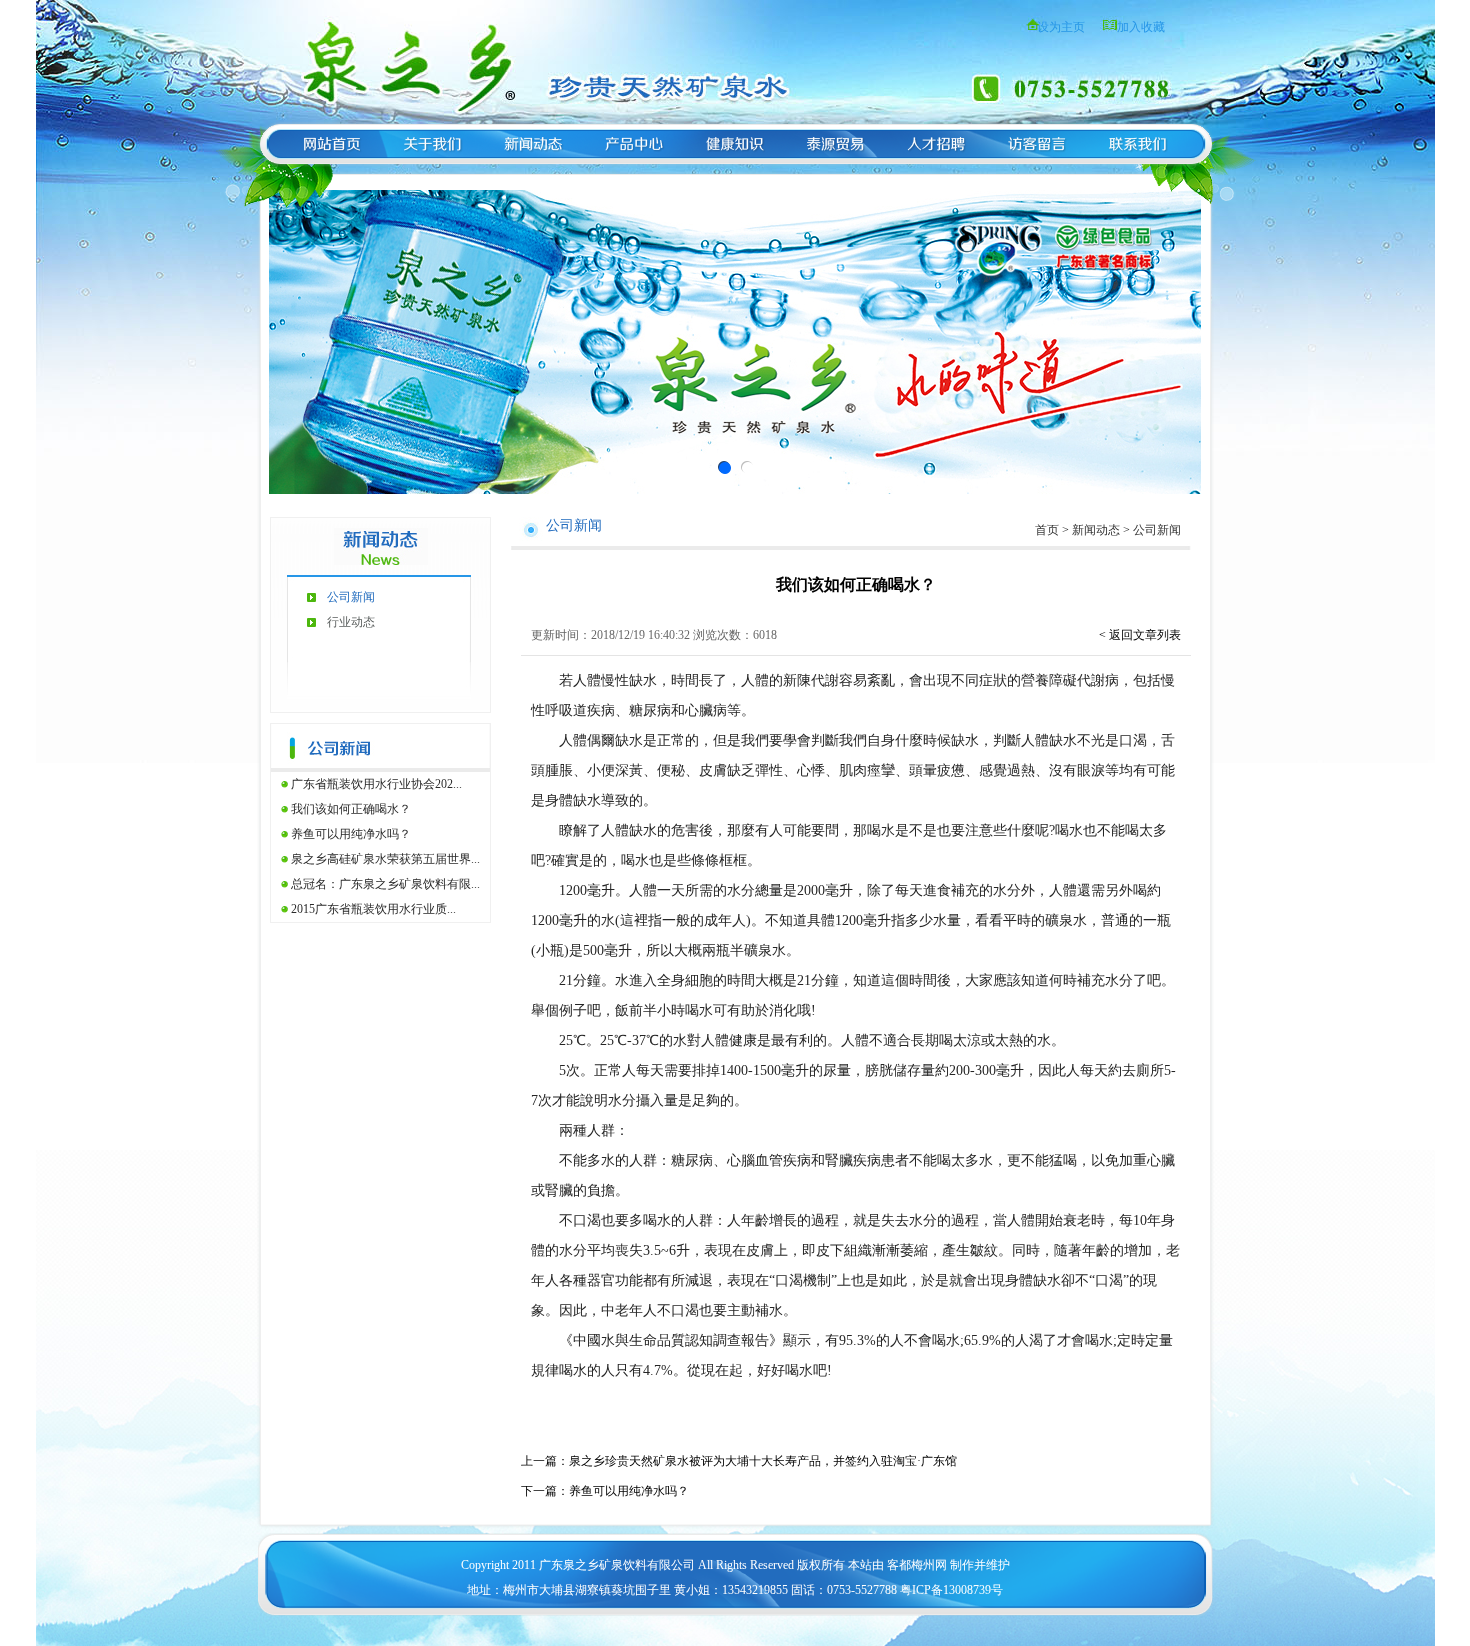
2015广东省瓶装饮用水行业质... (373, 909)
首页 (1047, 530)
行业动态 (351, 622)
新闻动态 (1096, 530)
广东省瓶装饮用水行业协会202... (376, 784)
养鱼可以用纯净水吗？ (351, 834)
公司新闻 (351, 597)
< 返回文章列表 (1140, 635)
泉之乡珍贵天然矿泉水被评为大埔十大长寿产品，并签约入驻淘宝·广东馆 (763, 1461)
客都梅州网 (917, 1565)
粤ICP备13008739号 (951, 1590)
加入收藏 (1141, 27)
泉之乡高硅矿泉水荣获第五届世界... (385, 859)
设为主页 (1061, 27)
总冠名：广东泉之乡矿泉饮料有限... (385, 884)
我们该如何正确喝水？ (351, 809)
